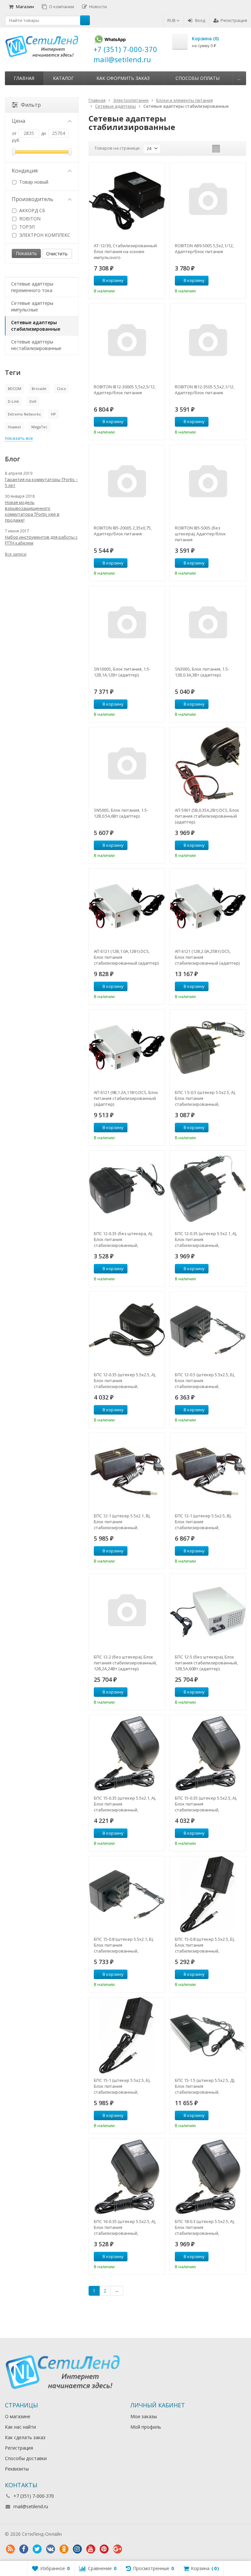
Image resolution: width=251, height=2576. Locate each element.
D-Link (13, 401)
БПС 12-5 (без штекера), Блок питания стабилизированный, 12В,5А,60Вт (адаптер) (206, 1663)
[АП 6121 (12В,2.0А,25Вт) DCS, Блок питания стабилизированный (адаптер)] (208, 906)
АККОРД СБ (32, 210)
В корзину (113, 280)
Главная (24, 78)
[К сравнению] (148, 281)
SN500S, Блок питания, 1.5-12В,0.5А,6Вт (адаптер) (121, 813)
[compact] (236, 149)
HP (53, 414)
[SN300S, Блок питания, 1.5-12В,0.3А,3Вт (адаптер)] (208, 624)
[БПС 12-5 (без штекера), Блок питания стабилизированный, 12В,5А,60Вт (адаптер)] (208, 1612)
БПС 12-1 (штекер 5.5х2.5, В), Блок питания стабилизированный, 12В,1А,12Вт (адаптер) (203, 1522)
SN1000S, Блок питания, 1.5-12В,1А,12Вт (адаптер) (122, 672)
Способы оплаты (198, 78)
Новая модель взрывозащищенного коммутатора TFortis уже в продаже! (32, 511)
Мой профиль (146, 2427)
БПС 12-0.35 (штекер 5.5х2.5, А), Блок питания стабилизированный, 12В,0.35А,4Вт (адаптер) (125, 1381)
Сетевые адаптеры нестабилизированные (36, 345)
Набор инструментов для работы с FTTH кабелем (41, 540)
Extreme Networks (24, 414)
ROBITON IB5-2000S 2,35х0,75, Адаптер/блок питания (123, 531)
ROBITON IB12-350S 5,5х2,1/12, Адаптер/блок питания (205, 390)
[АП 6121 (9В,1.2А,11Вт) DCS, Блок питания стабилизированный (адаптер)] (127, 1047)
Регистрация (234, 20)
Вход (200, 20)
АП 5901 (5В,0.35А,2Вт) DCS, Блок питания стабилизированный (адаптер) (207, 816)
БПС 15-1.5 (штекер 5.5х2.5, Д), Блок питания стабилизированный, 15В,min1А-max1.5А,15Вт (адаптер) (205, 2086)
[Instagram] (77, 2549)
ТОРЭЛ (26, 227)
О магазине (18, 2416)
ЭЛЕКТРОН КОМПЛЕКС (44, 235)
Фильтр (31, 105)
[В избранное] (158, 281)
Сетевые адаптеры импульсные (32, 306)
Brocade (39, 389)
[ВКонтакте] (50, 2549)
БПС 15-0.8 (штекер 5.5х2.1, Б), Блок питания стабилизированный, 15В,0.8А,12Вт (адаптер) (124, 1945)
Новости (98, 7)
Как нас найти (20, 2427)
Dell (33, 401)
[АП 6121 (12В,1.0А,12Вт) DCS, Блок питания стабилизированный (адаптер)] (127, 906)
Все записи (16, 554)
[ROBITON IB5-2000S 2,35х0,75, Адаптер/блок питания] (127, 483)
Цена (18, 121)
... (239, 78)
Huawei (14, 427)
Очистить (57, 254)
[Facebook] (24, 2549)
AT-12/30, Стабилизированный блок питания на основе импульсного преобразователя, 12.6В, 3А (125, 251)
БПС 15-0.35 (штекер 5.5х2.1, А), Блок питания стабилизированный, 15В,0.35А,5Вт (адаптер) (125, 1804)
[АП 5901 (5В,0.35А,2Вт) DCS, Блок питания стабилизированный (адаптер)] (208, 765)
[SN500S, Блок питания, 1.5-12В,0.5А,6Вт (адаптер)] (127, 765)
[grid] (216, 149)
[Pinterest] (104, 2549)
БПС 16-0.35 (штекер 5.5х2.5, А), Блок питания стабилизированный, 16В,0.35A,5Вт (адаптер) (125, 2227)
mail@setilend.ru (31, 2506)
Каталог (63, 78)
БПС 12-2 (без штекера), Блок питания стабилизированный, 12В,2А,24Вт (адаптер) (125, 1663)
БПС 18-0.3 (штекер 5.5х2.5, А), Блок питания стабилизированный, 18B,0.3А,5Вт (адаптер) (205, 2227)
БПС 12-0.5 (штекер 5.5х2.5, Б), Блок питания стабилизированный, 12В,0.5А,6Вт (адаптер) (205, 1381)
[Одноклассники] (64, 2549)
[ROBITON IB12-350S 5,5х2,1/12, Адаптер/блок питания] (208, 342)
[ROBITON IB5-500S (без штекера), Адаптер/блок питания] (208, 483)
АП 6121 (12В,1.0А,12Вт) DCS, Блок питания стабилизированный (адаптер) (126, 957)
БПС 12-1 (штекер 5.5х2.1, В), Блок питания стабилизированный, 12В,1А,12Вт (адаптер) (122, 1522)
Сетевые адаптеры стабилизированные (36, 326)
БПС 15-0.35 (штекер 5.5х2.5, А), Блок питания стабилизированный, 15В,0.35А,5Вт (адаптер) (206, 1804)
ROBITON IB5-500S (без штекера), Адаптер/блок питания (200, 534)
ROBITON (29, 219)
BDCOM (15, 389)
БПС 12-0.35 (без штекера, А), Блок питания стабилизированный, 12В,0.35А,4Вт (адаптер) (123, 1239)
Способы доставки (26, 2458)
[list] (226, 149)
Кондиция (25, 171)
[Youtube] (91, 2549)
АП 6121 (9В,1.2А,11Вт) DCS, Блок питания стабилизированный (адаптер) (126, 1098)
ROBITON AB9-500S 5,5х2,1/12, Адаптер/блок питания (204, 249)
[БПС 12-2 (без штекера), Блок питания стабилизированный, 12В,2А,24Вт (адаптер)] (127, 1612)
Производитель (33, 199)
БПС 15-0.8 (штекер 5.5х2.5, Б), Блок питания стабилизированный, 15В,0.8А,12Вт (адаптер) (205, 1945)
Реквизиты (17, 2469)
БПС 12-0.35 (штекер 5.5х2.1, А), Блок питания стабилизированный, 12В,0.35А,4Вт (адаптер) (206, 1239)
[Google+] (117, 2549)
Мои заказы (144, 2416)
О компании (62, 7)
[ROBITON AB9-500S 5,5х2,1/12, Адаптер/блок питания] (208, 201)
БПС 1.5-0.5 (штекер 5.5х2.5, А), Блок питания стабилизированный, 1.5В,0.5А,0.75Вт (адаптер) (205, 1098)
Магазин (25, 7)
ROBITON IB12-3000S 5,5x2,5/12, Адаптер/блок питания (125, 390)
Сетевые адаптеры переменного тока (32, 287)
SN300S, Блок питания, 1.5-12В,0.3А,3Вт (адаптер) (202, 672)
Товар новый (33, 182)
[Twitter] (37, 2549)
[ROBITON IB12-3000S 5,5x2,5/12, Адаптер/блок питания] (127, 342)
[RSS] (10, 2549)
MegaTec (39, 427)
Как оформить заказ (123, 78)
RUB (172, 20)
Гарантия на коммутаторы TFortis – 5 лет (41, 482)
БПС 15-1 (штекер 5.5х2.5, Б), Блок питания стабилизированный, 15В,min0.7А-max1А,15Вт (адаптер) (122, 2086)
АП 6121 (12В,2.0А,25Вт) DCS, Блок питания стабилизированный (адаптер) (207, 957)
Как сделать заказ (25, 2437)
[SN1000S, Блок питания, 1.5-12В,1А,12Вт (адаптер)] (127, 624)
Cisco (61, 389)
